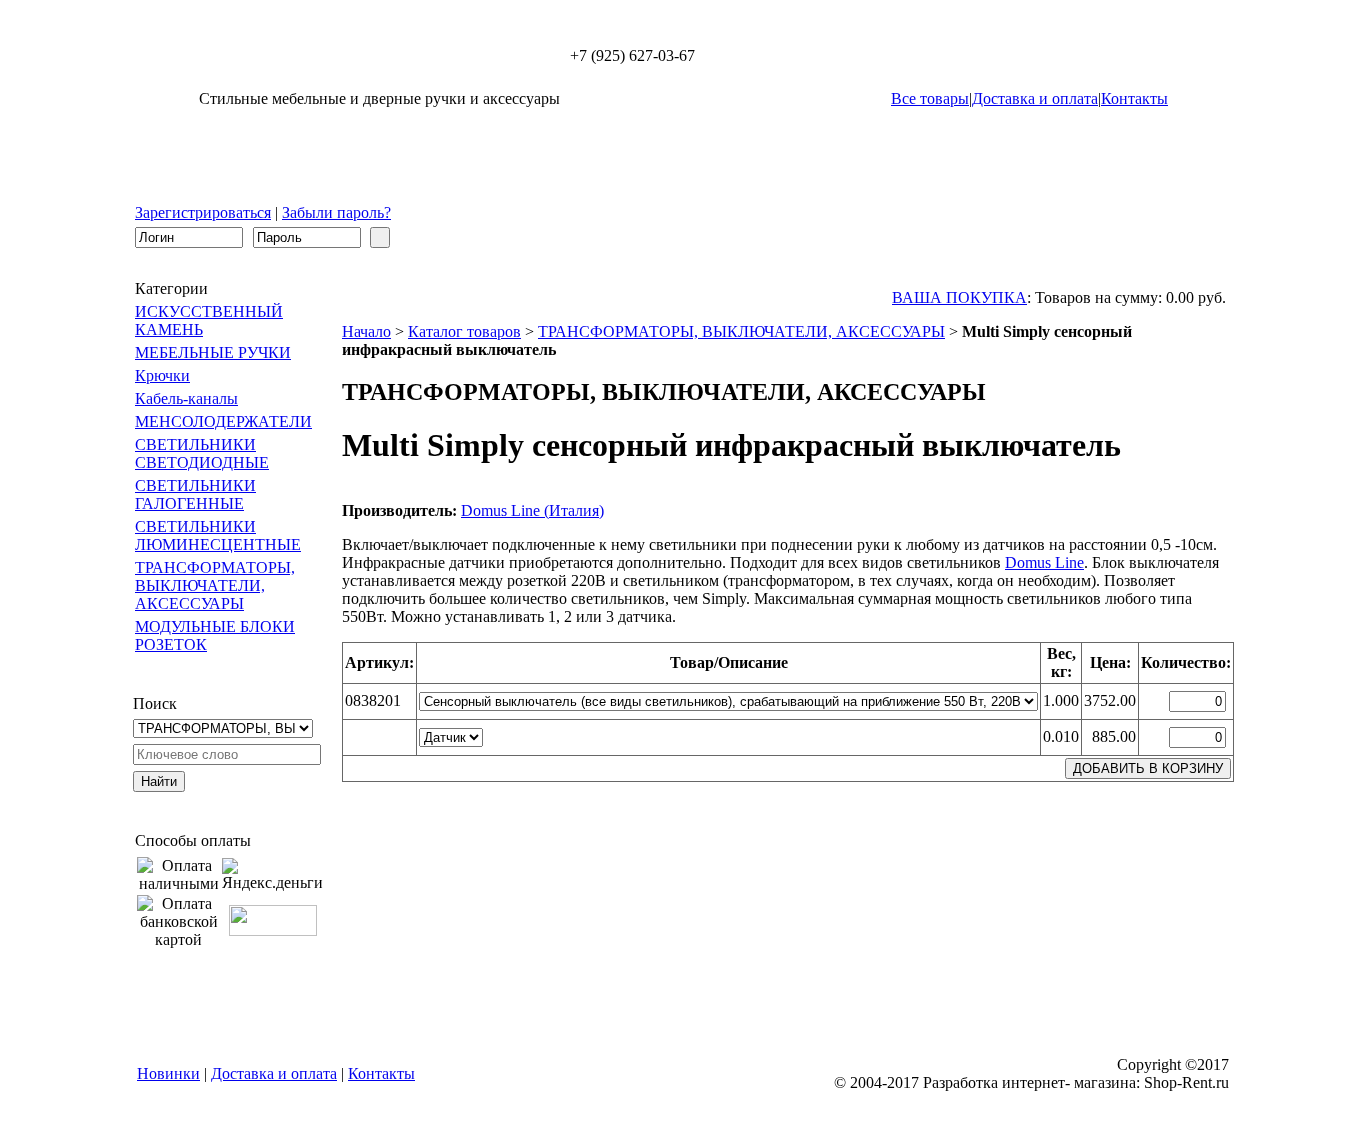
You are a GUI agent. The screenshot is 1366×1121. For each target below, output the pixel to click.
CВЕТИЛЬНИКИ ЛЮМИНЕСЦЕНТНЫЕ (218, 535)
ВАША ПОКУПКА (959, 297)
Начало (366, 331)
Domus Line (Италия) (532, 510)
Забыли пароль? (336, 212)
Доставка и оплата (1035, 98)
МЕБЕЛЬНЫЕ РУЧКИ (213, 352)
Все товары (930, 98)
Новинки (168, 1073)
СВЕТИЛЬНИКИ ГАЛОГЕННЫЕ (195, 494)
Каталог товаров (464, 331)
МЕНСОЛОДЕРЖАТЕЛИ (223, 421)
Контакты (1134, 98)
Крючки (162, 375)
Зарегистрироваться (203, 212)
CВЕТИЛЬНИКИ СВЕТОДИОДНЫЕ (202, 453)
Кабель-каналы (186, 398)
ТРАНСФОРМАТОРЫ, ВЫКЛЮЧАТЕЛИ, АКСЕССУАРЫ (215, 585)
